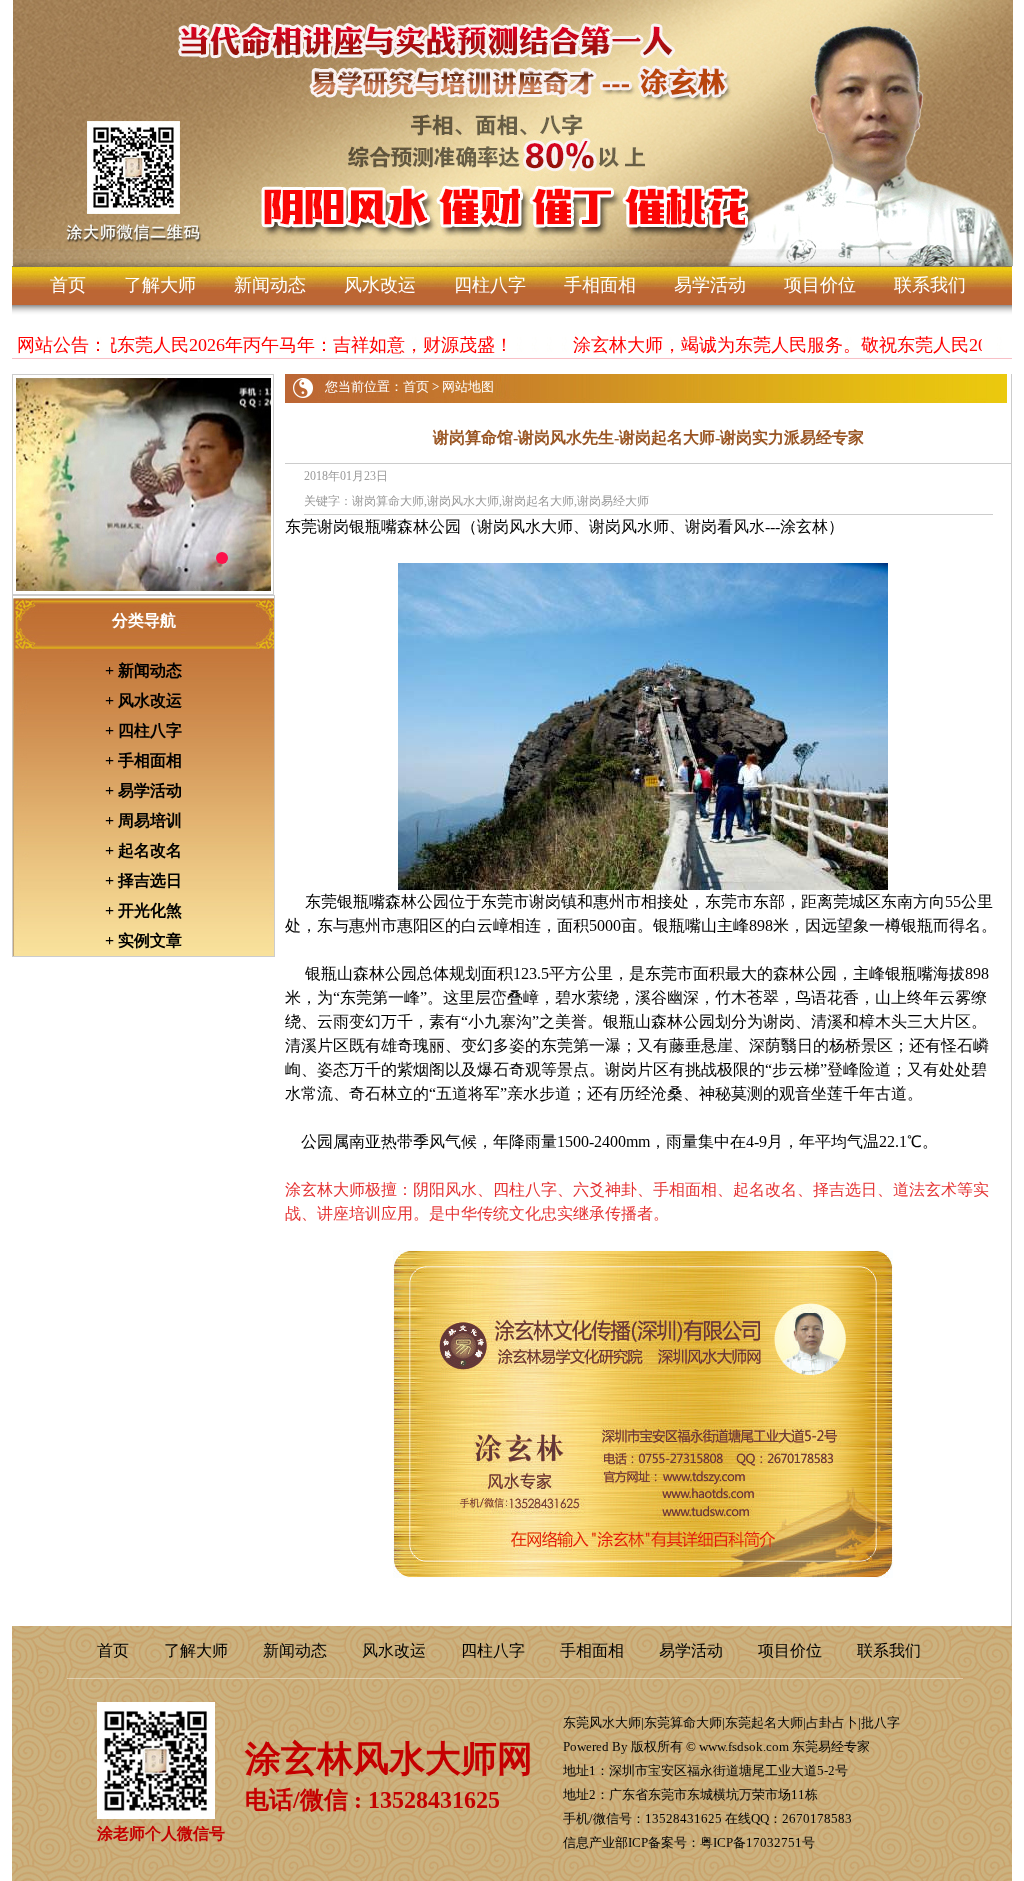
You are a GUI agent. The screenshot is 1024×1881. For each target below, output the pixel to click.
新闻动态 (270, 285)
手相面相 (600, 285)
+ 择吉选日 (143, 880)
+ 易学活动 (143, 790)
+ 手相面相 (143, 760)
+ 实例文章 (143, 940)
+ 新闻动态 (143, 670)
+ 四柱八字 (143, 730)
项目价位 (820, 285)
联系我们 (930, 285)
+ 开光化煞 (143, 910)
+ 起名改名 (143, 850)
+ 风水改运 (143, 700)
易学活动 (710, 285)
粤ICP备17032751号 (757, 1842)
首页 (68, 285)
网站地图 (468, 386)
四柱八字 (490, 285)
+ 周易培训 (143, 820)
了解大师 (160, 285)
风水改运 (380, 285)
